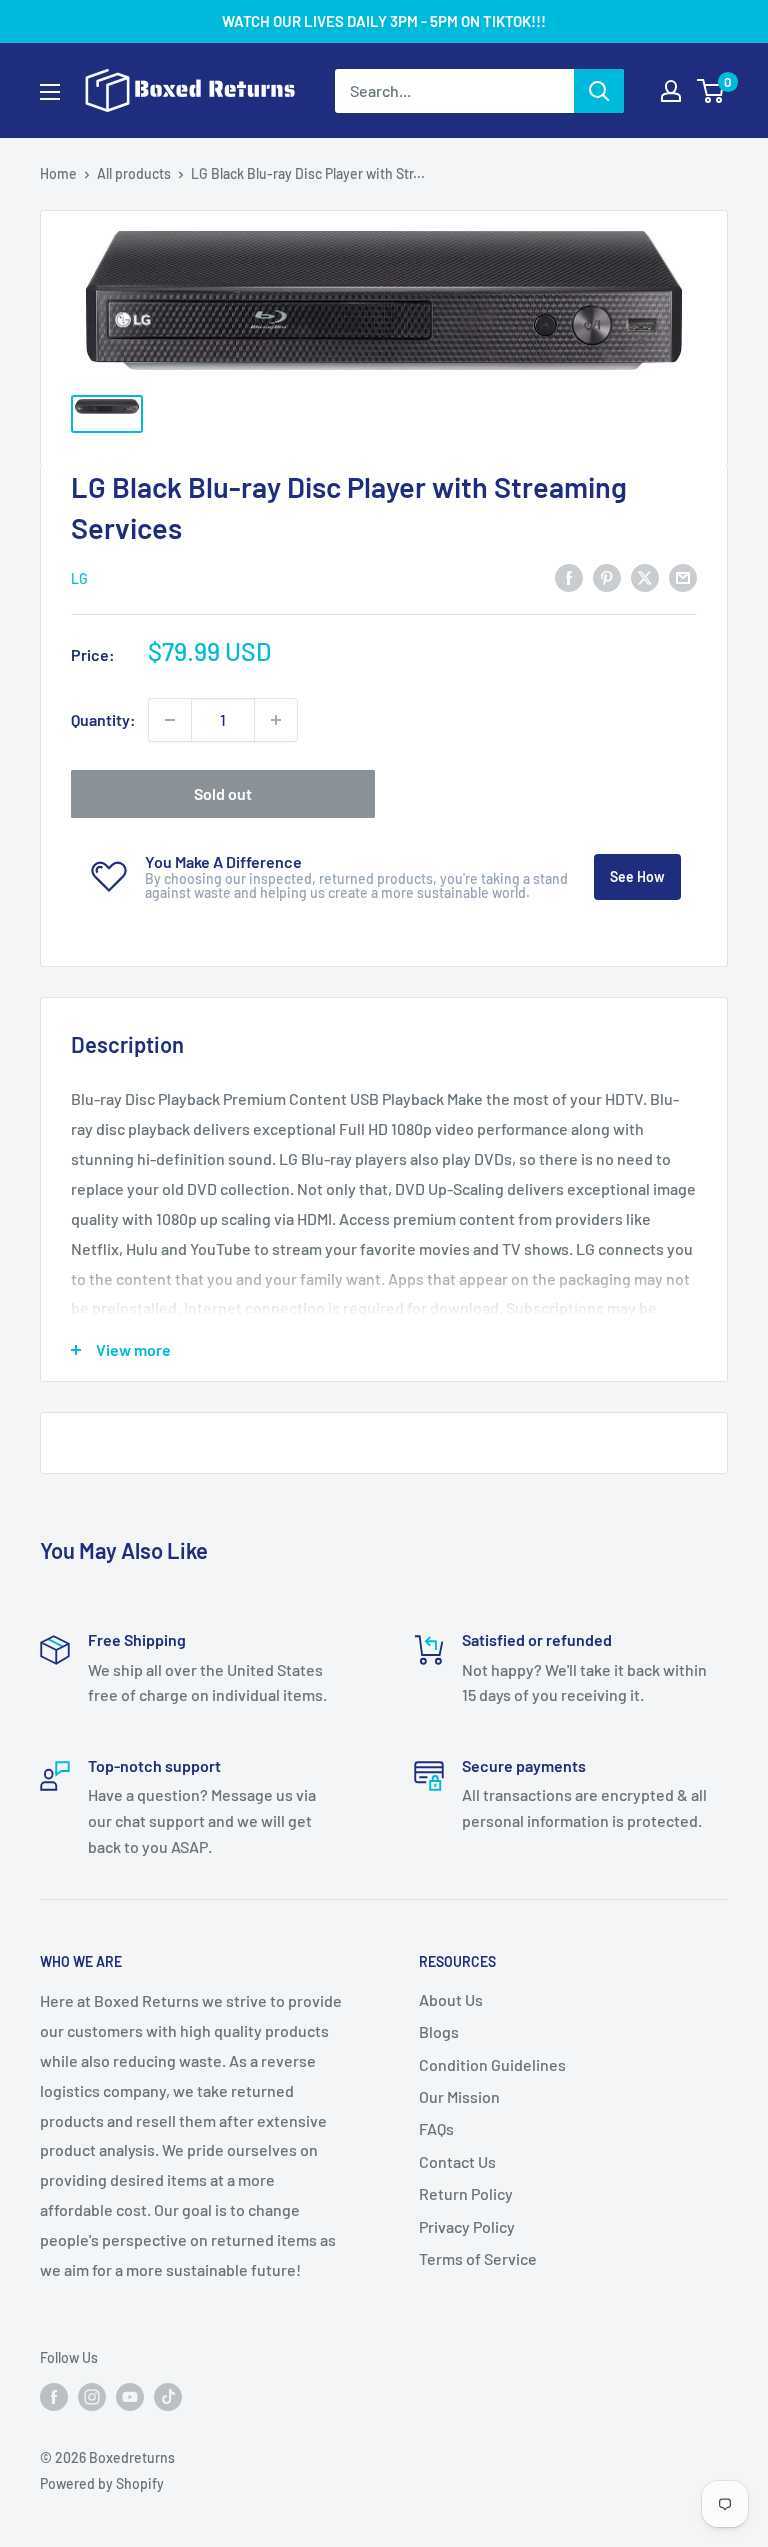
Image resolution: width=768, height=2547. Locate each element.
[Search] (599, 91)
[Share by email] (683, 576)
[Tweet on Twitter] (645, 576)
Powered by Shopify (102, 2483)
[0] (711, 91)
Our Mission (459, 2096)
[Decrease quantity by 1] (170, 720)
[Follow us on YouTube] (130, 2396)
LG (79, 578)
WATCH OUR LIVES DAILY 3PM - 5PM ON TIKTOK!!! (384, 21)
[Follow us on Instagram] (92, 2396)
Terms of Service (478, 2258)
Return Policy (466, 2193)
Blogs (439, 2031)
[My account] (671, 91)
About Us (451, 1999)
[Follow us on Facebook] (54, 2396)
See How (637, 876)
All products (134, 173)
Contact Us (457, 2161)
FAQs (436, 2128)
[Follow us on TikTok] (168, 2396)
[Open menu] (50, 92)
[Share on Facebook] (569, 576)
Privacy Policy (467, 2226)
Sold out (223, 793)
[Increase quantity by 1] (276, 720)
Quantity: (103, 719)
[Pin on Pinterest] (607, 576)
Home (58, 173)
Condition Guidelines (492, 2064)
